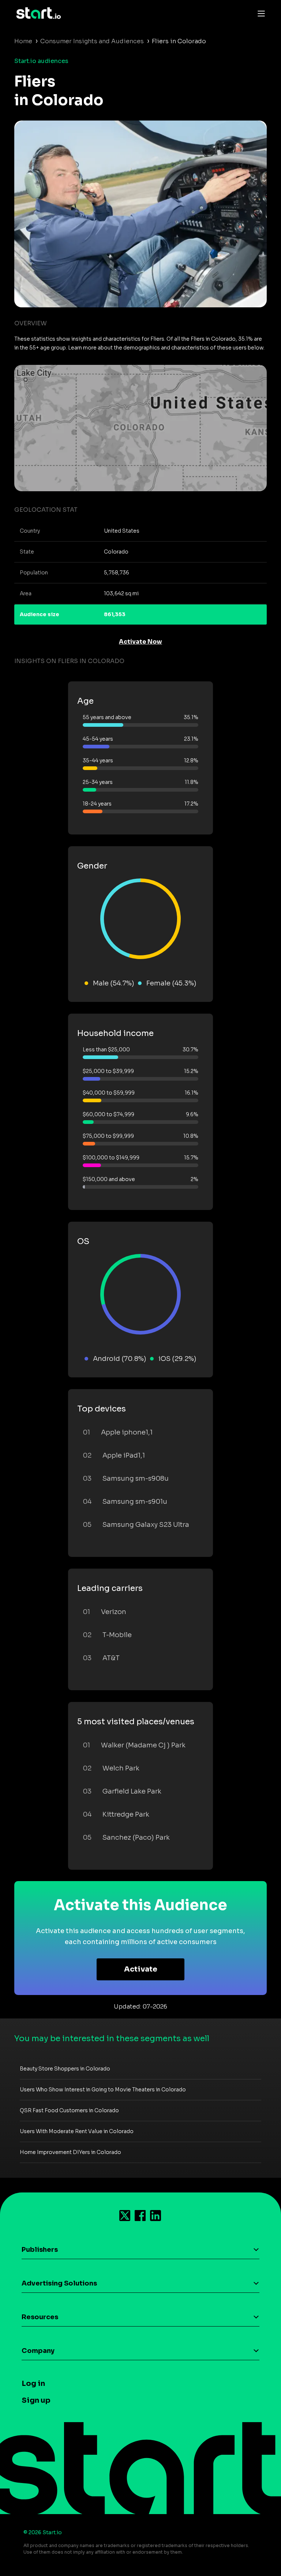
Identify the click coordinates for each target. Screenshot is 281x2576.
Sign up (36, 2400)
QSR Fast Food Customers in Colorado (69, 2110)
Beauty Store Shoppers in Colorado (65, 2069)
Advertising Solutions (59, 2283)
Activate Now (140, 642)
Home (23, 41)
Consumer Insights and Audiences (92, 41)
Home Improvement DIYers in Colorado (70, 2152)
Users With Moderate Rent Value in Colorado (77, 2131)
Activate (141, 1969)
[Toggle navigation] (259, 13)
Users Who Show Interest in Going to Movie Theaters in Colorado (103, 2090)
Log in (33, 2383)
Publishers (40, 2250)
